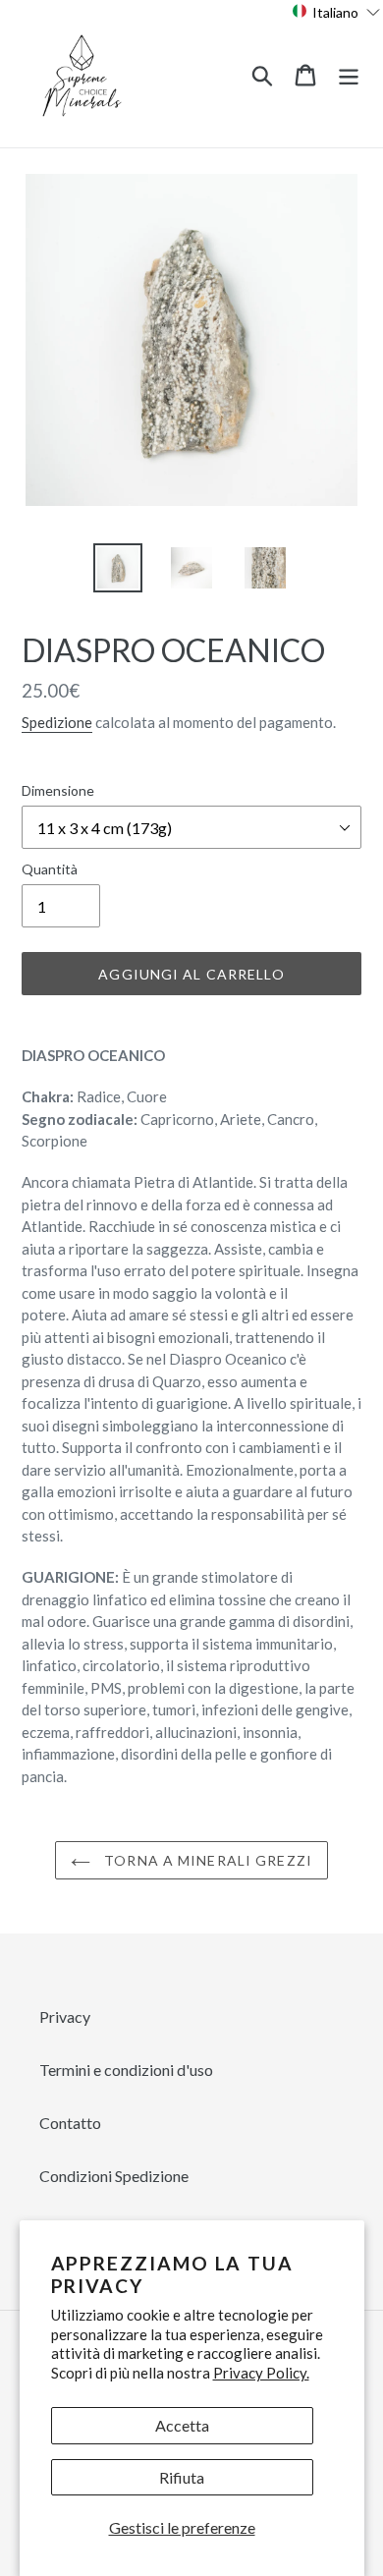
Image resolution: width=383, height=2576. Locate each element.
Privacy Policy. (261, 2373)
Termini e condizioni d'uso (126, 2070)
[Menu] (349, 73)
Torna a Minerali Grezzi (206, 1860)
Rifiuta (182, 2477)
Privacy (65, 2016)
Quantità (50, 869)
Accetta (182, 2425)
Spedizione (57, 722)
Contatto (70, 2123)
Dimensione (58, 790)
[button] (336, 11)
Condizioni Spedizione (114, 2176)
